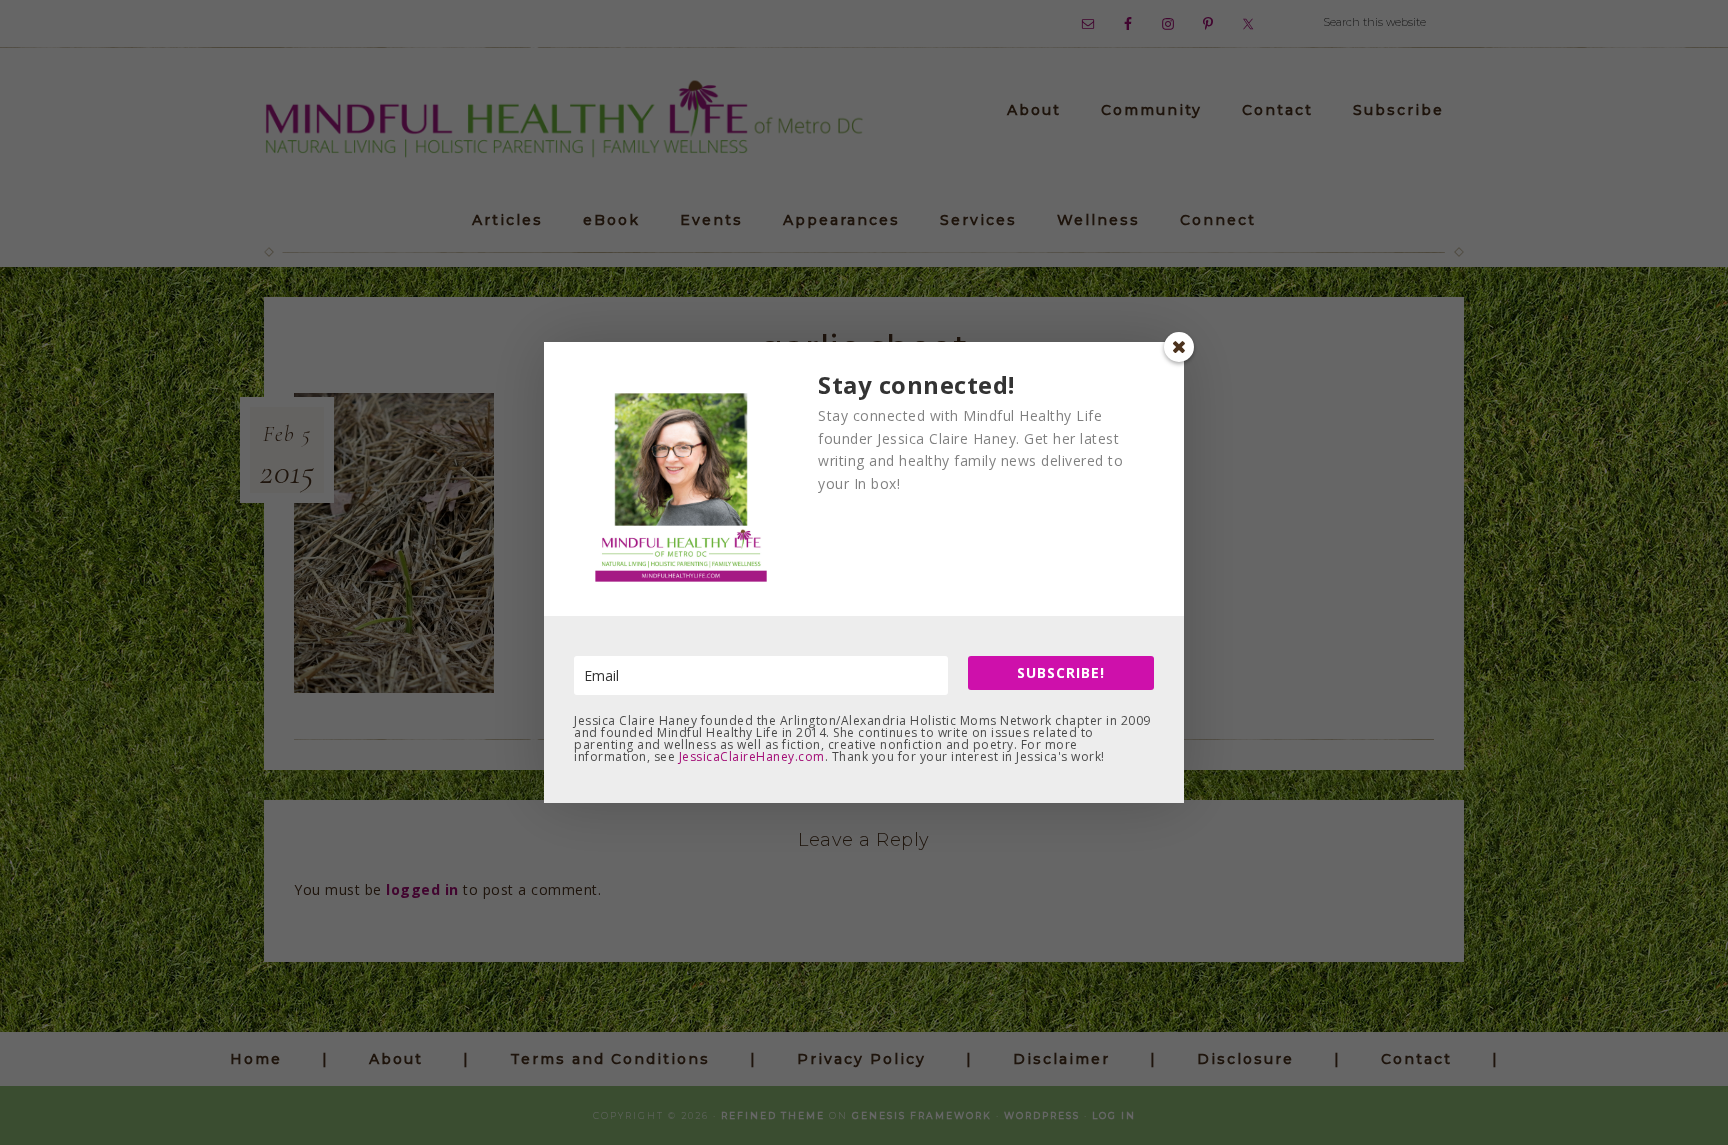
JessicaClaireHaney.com (752, 756)
